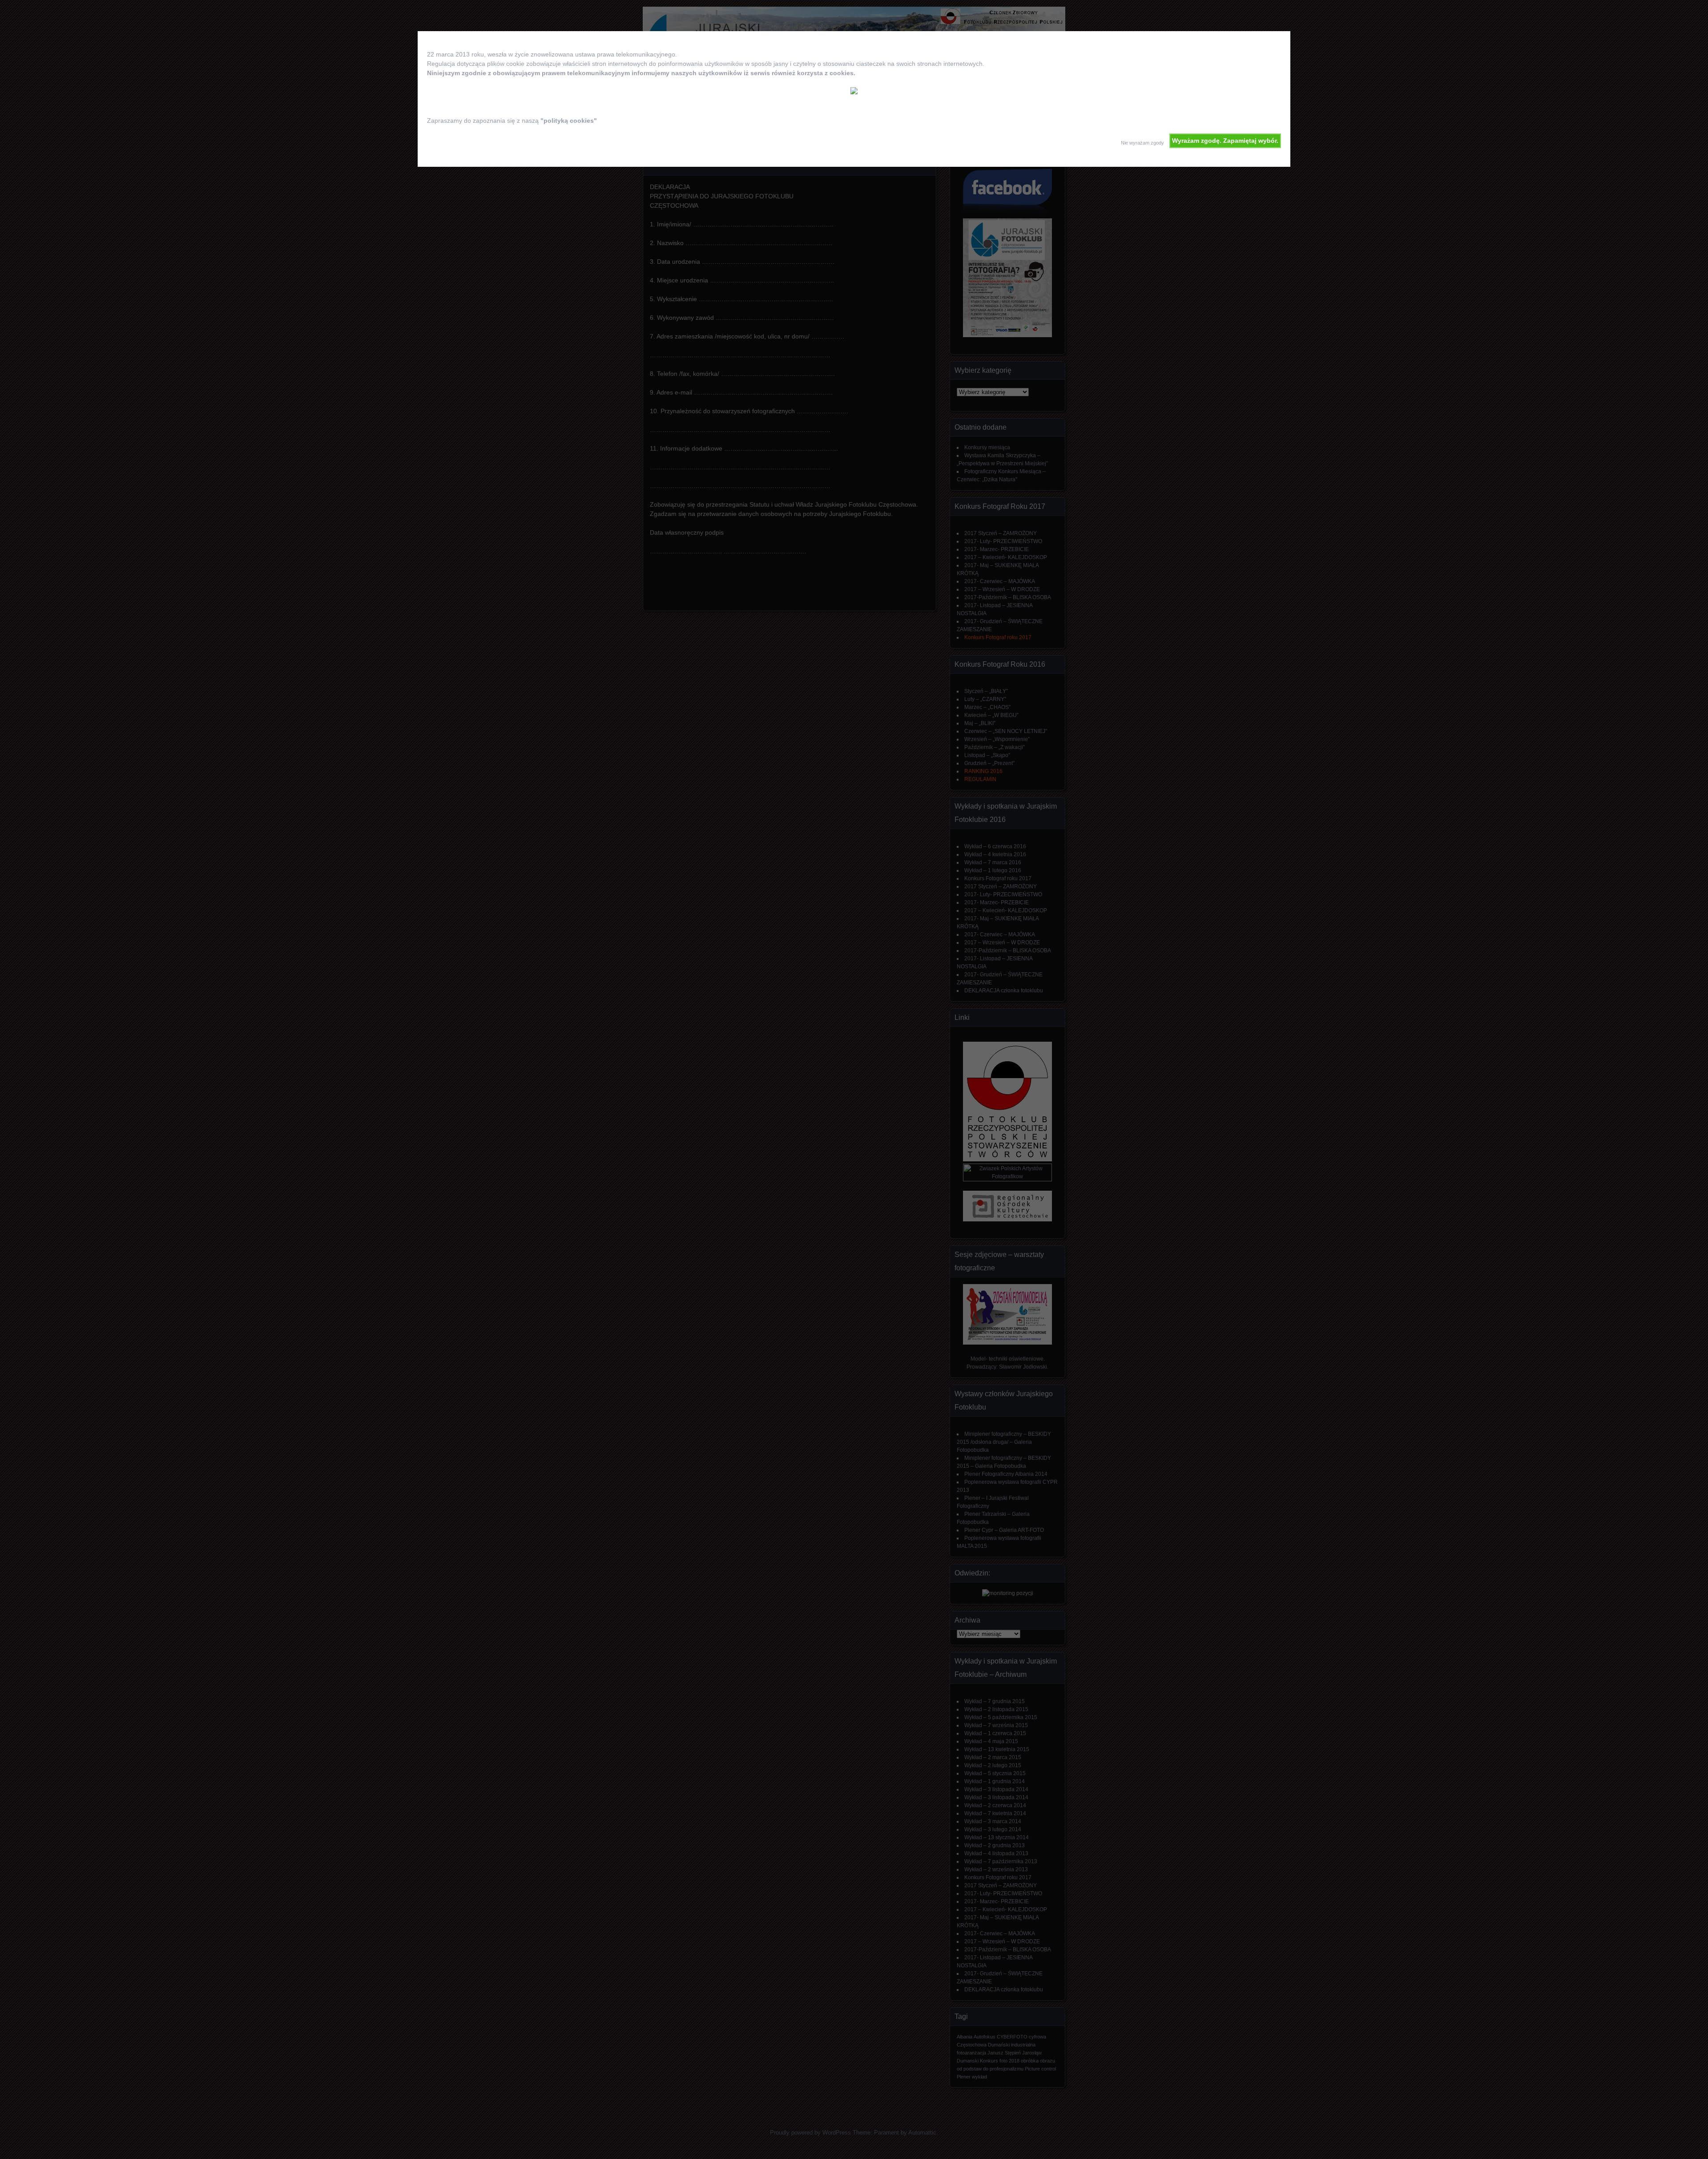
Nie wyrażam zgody (1142, 143)
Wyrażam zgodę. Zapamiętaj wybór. (1225, 141)
